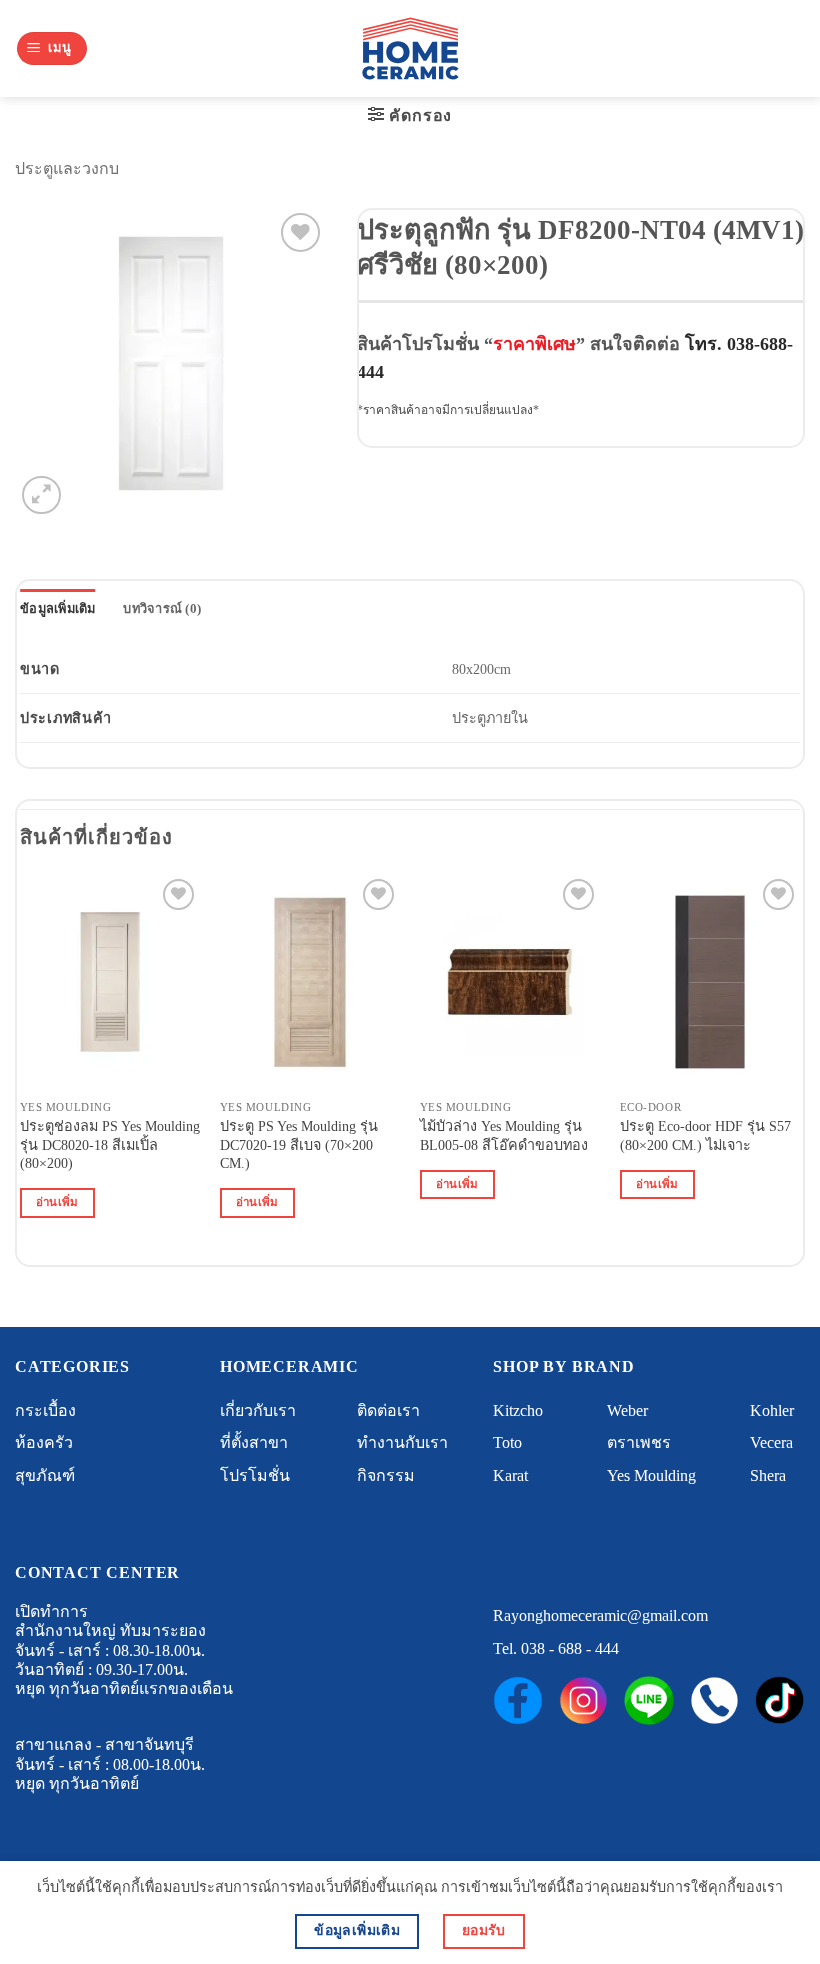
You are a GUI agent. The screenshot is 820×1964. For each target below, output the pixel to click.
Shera (768, 1475)
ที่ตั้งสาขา (254, 1442)
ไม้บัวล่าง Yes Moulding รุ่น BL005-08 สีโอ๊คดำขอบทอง (504, 1135)
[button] (52, 48)
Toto (507, 1442)
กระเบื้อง (45, 1410)
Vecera (771, 1442)
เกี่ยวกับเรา (258, 1410)
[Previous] (21, 1064)
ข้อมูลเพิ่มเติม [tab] (58, 609)
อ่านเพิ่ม (57, 1202)
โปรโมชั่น (255, 1475)
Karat (510, 1475)
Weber (627, 1410)
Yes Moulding (651, 1475)
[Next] (799, 1064)
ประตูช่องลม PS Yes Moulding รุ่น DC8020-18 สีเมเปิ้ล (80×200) (110, 1144)
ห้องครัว (44, 1442)
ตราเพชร (639, 1442)
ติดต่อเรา (388, 1410)
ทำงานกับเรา (402, 1442)
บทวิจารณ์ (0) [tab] (162, 609)
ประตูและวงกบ (67, 168)
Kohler (772, 1410)
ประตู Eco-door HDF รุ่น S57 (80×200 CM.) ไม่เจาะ (705, 1135)
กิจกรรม (386, 1475)
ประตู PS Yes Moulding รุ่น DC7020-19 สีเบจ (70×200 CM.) (299, 1144)
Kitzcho (518, 1410)
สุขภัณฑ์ (45, 1475)
